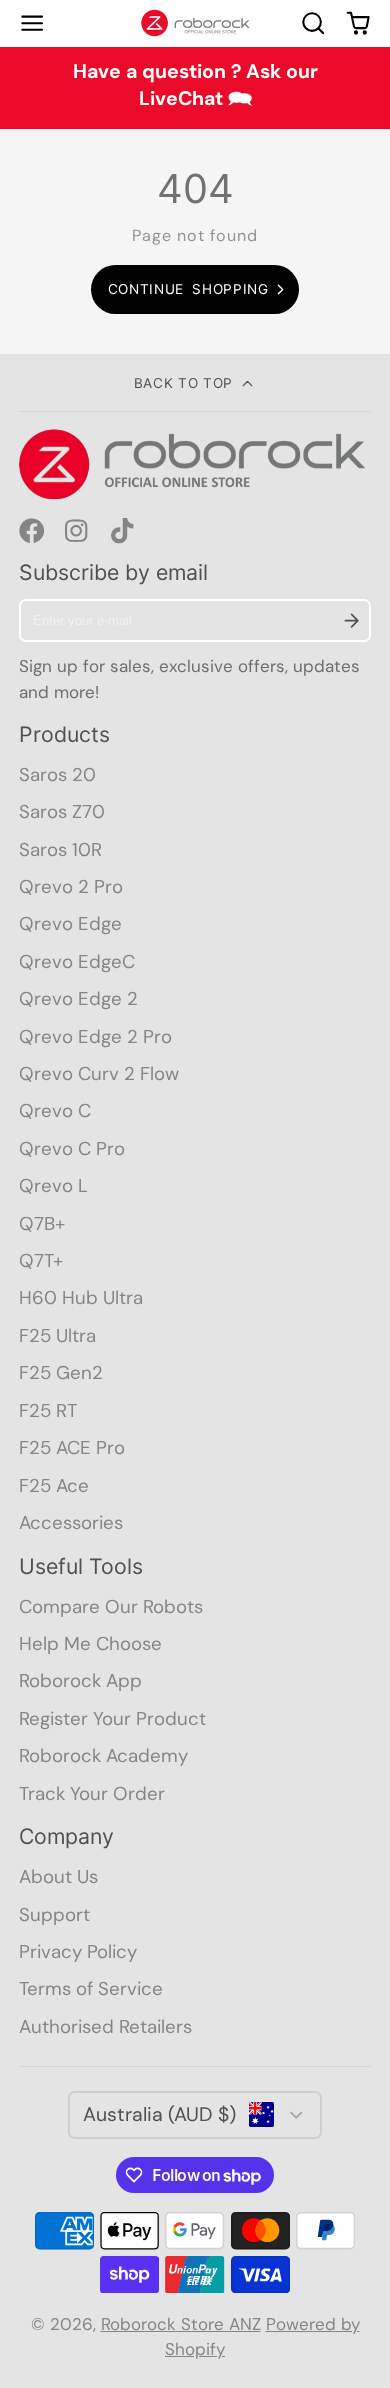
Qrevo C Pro (72, 1148)
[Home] (195, 23)
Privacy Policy (78, 1951)
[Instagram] (78, 531)
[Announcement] (195, 88)
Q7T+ (41, 1260)
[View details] (195, 464)
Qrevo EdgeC (77, 961)
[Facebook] (32, 531)
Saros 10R (60, 849)
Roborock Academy (103, 1755)
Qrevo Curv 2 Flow (99, 1073)
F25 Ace (54, 1485)
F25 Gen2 (61, 1372)
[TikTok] (124, 531)
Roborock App (80, 1680)
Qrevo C (55, 1110)
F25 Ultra (57, 1335)
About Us (58, 1876)
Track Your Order (92, 1793)
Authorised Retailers (105, 2026)
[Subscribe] (351, 620)
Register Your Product (112, 1718)
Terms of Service (91, 1988)
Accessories (71, 1522)
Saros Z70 (62, 811)
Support (54, 1914)
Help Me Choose (90, 1643)
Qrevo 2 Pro (71, 886)
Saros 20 (57, 774)
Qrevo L (53, 1185)
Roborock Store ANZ (181, 2324)
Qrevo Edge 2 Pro (95, 1036)
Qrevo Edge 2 (78, 998)
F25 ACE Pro (72, 1447)
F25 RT (48, 1410)
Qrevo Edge (70, 923)
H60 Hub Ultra (81, 1297)
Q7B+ (42, 1223)
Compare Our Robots (111, 1606)
